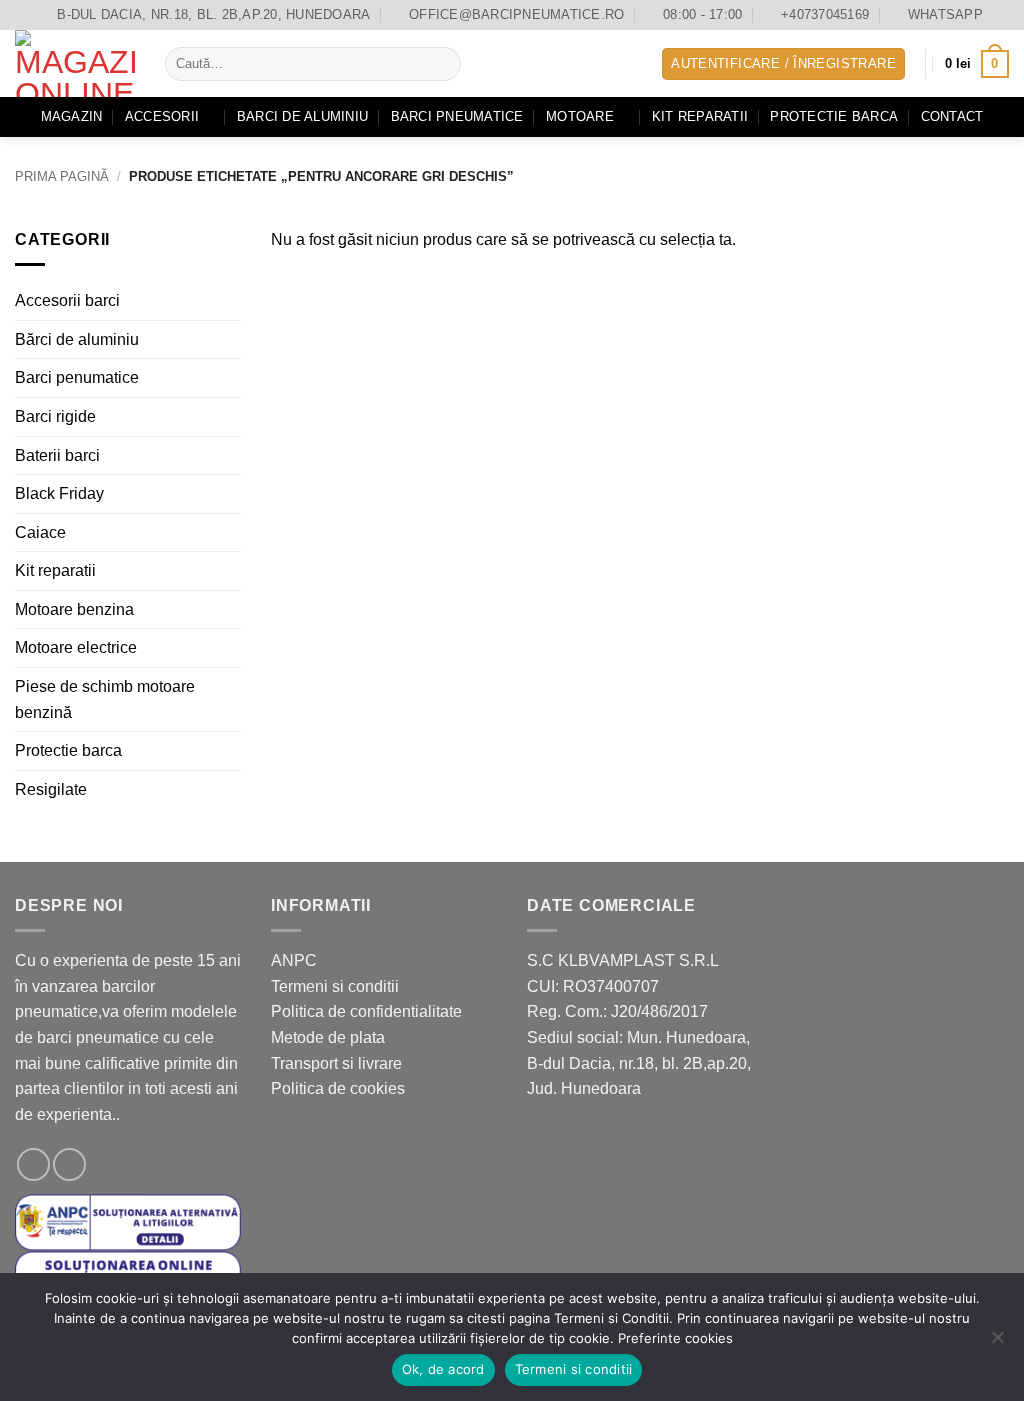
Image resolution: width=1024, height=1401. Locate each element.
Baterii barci (57, 454)
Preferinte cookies (675, 1338)
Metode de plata (328, 1037)
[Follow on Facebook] (33, 1164)
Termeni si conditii (335, 986)
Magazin (72, 116)
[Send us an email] (69, 1164)
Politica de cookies (338, 1088)
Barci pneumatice (457, 116)
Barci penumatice (77, 377)
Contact (952, 116)
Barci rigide (55, 416)
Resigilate (51, 789)
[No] (997, 1343)
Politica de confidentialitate (366, 1011)
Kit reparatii (700, 116)
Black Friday (59, 493)
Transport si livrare (336, 1063)
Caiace (40, 531)
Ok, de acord (443, 1369)
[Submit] (441, 64)
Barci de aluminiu (302, 116)
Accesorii (162, 116)
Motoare (580, 116)
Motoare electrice (76, 647)
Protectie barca (834, 116)
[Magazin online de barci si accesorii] (75, 63)
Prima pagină (62, 176)
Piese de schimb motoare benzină (105, 699)
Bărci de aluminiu (77, 338)
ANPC (294, 960)
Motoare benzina (74, 609)
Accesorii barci (67, 300)
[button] (783, 64)
